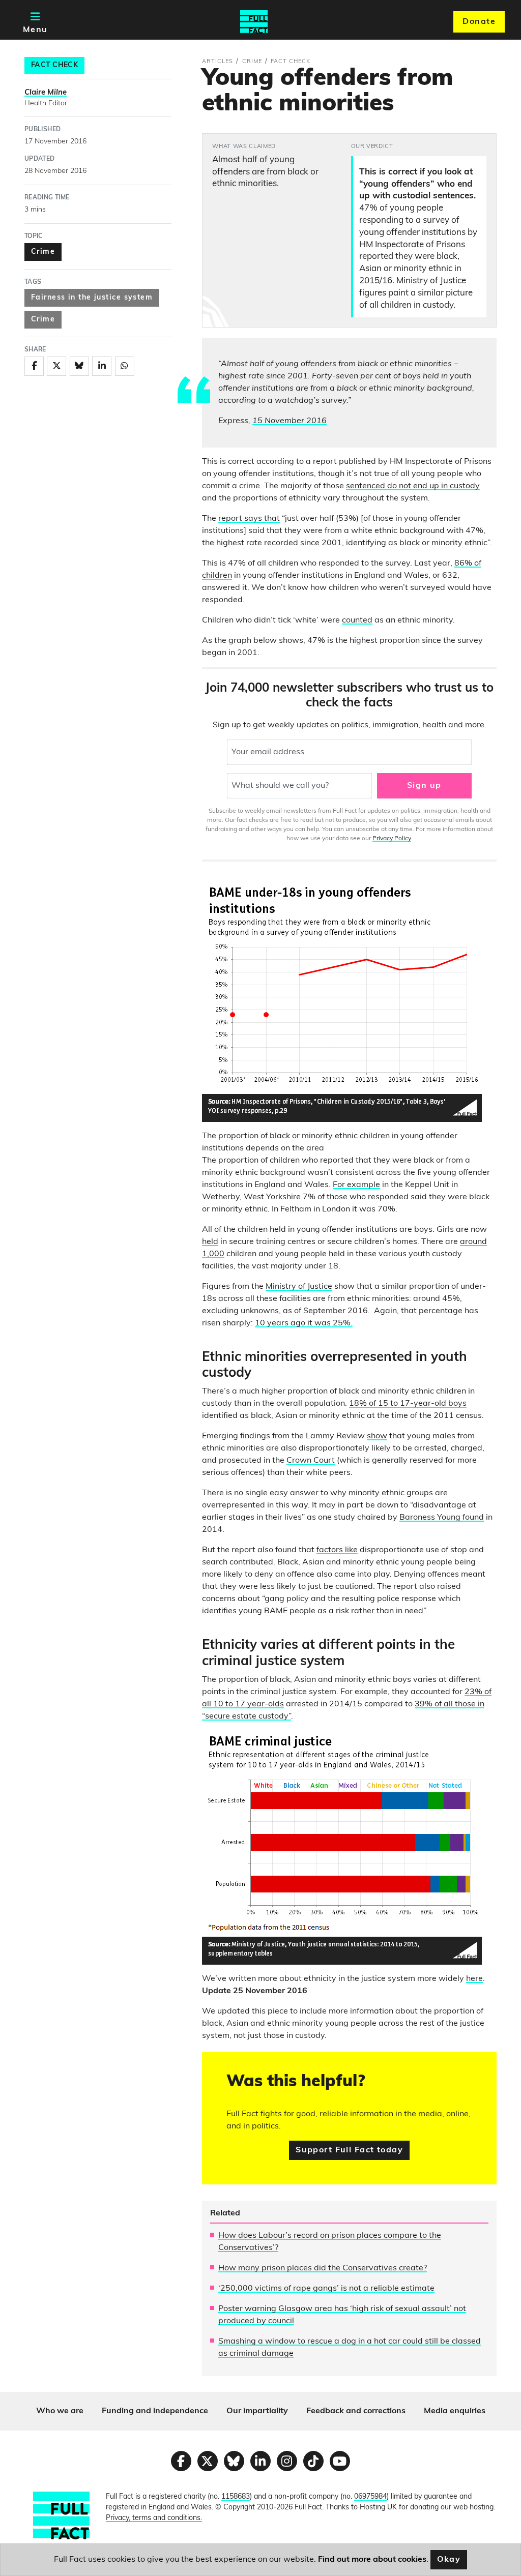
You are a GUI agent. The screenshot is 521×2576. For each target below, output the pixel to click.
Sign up (424, 786)
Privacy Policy (392, 839)
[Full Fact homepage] (254, 22)
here (474, 1979)
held (210, 1242)
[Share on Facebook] (34, 366)
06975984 (370, 2497)
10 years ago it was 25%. (304, 1323)
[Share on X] (56, 366)
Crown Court (311, 1461)
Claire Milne (46, 93)
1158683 (236, 2497)
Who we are (60, 2411)
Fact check (54, 65)
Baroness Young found (442, 1518)
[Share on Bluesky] (79, 366)
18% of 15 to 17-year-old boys (408, 1404)
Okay (449, 2560)
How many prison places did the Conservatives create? (323, 2268)
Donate (479, 22)
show (377, 1436)
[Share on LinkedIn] (102, 366)
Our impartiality (257, 2411)
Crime (43, 252)
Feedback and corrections (356, 2411)
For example (356, 1185)
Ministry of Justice (299, 1287)
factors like (337, 1550)
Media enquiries (455, 2411)
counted (357, 620)
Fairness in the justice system (92, 298)
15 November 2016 (290, 421)
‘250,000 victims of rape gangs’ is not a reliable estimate (326, 2289)
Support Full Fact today (349, 2150)
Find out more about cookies (372, 2560)
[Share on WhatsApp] (125, 366)
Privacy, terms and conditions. (154, 2518)
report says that (249, 519)
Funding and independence (155, 2411)
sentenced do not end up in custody (413, 486)
